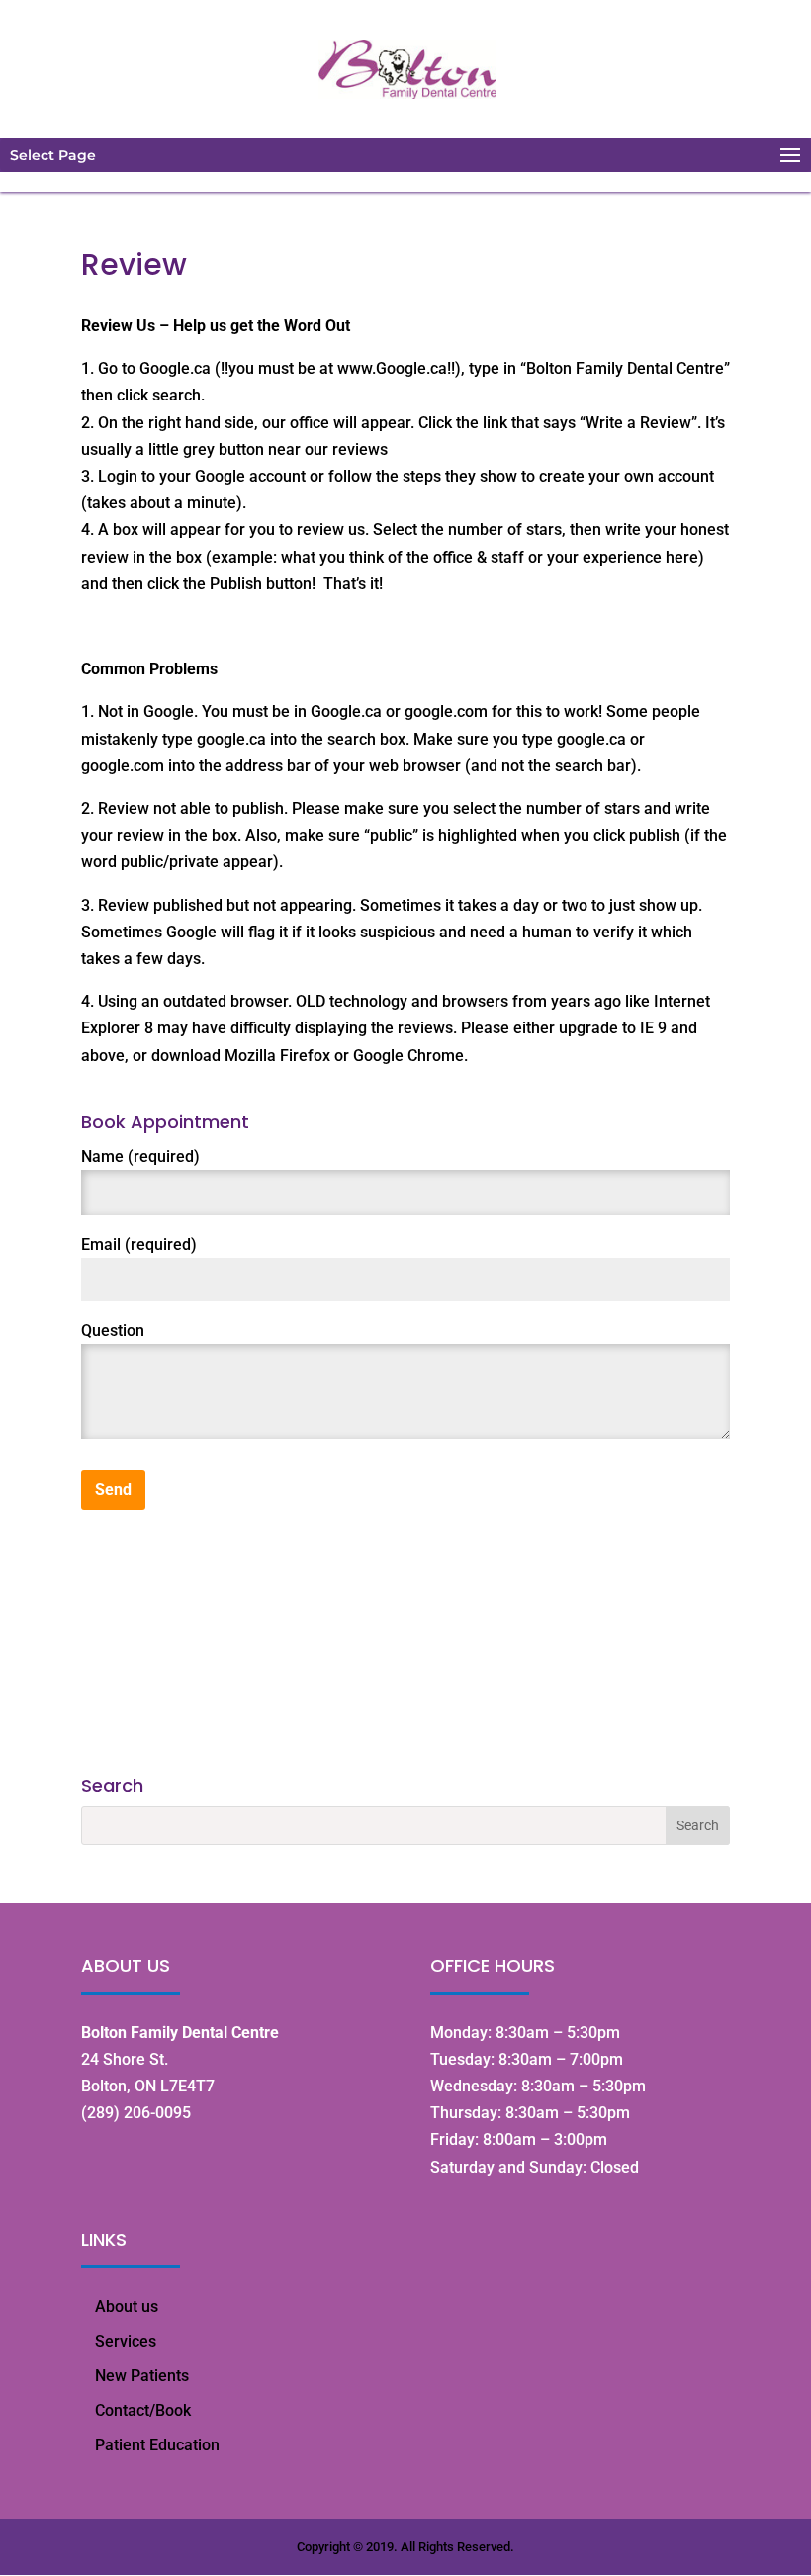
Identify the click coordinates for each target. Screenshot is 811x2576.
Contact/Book (143, 2410)
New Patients (142, 2376)
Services (126, 2341)
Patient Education (157, 2445)
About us (127, 2307)
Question (113, 1331)
